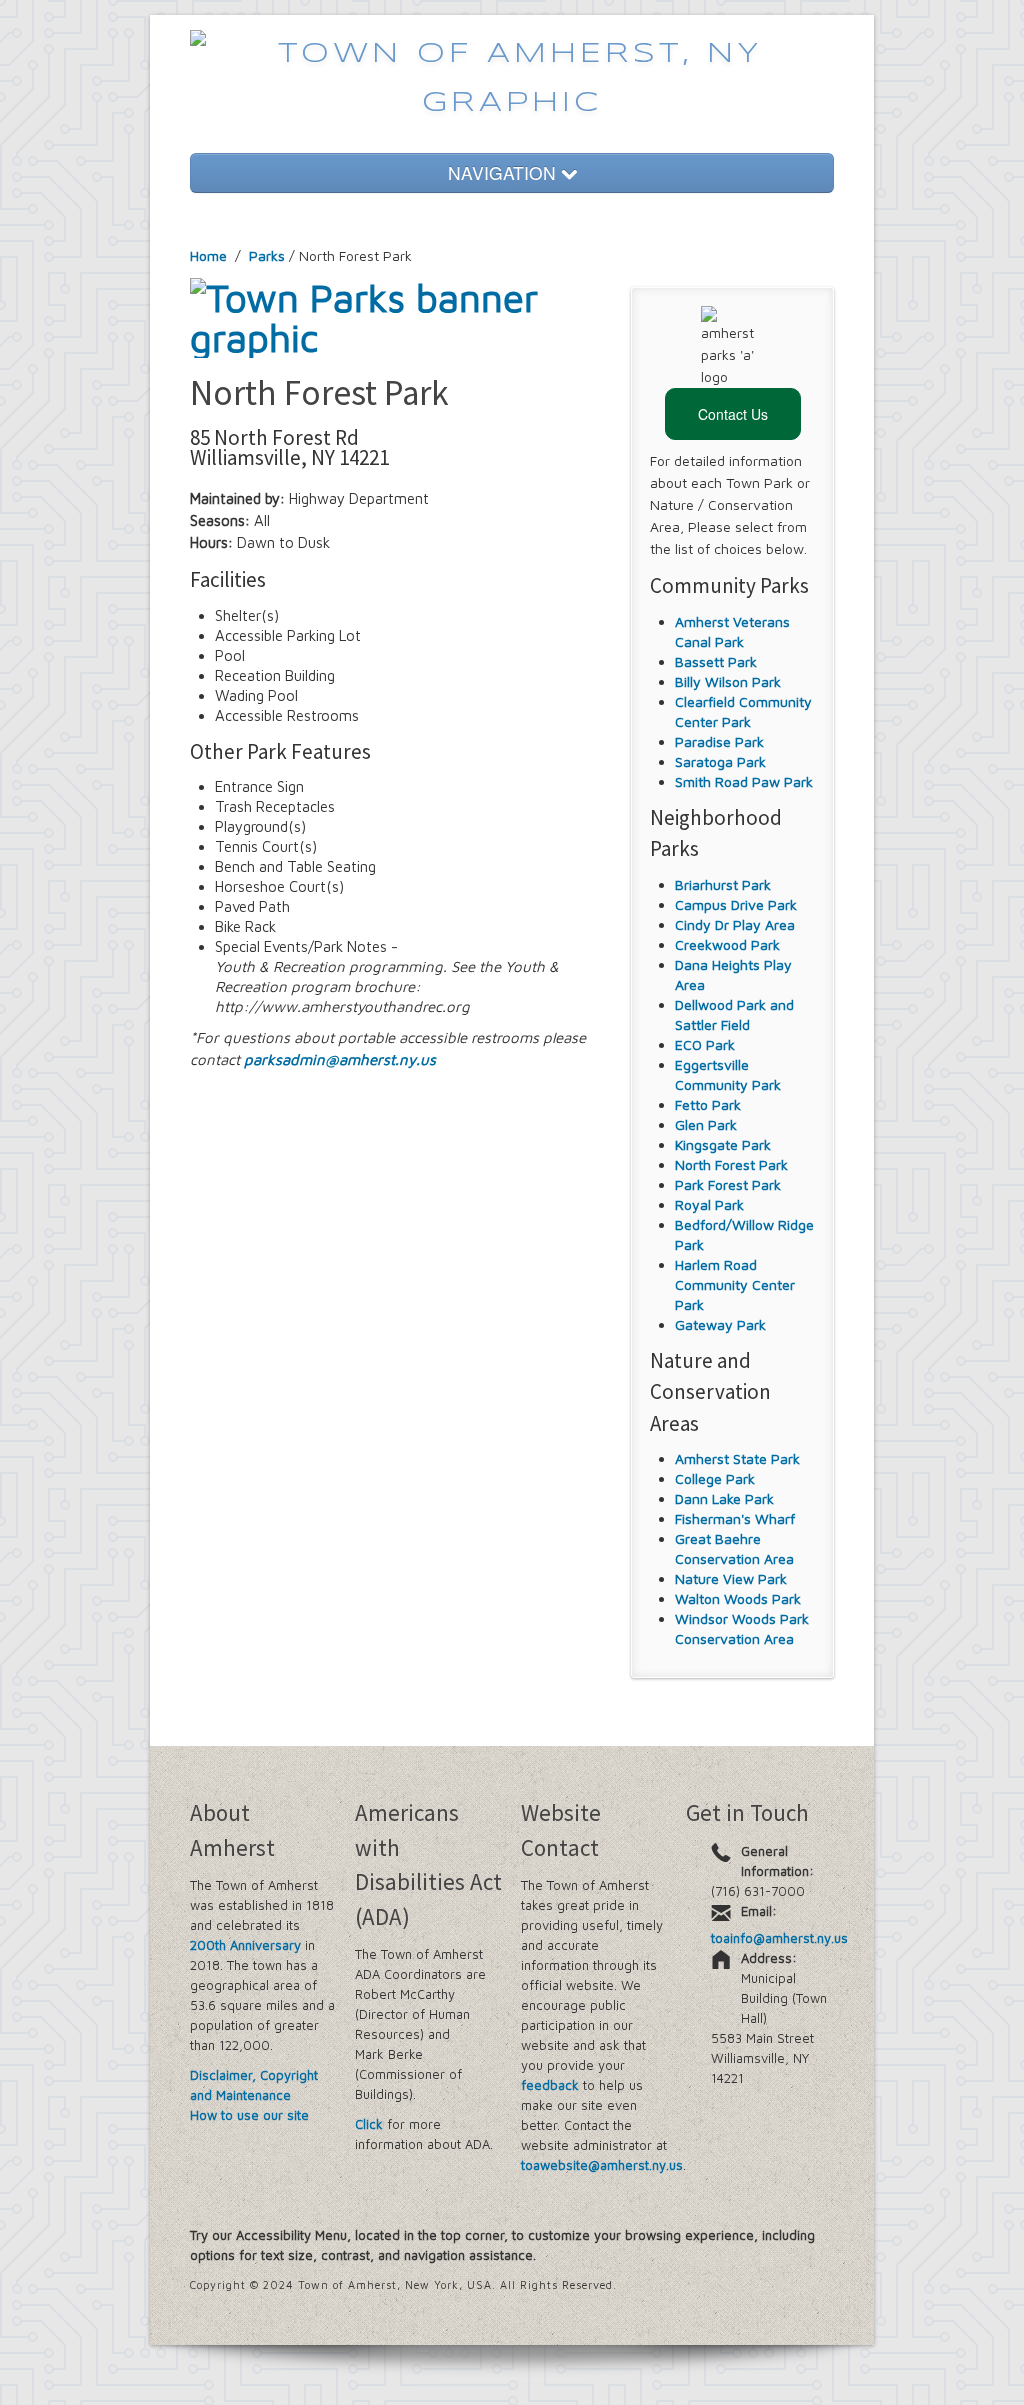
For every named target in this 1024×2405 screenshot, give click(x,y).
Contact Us (733, 414)
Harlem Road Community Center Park (735, 1284)
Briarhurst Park (723, 884)
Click (369, 2124)
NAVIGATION (504, 172)
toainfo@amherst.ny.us (779, 1938)
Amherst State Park (737, 1458)
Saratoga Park (720, 761)
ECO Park (705, 1044)
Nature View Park (731, 1578)
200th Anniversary (245, 1945)
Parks (267, 255)
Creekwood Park (727, 944)
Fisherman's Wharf (735, 1518)
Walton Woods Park (738, 1598)
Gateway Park (720, 1324)
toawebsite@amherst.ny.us (602, 2165)
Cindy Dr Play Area (735, 924)
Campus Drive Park (736, 904)
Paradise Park (719, 741)
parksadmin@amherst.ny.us (340, 1059)
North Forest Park (731, 1164)
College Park (715, 1478)
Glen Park (706, 1124)
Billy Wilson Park (728, 681)
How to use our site (249, 2115)
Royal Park (709, 1204)
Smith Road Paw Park (744, 781)
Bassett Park (716, 661)
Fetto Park (708, 1104)
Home (208, 255)
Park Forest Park (728, 1184)
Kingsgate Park (723, 1144)
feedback (550, 2085)
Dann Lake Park (724, 1498)
